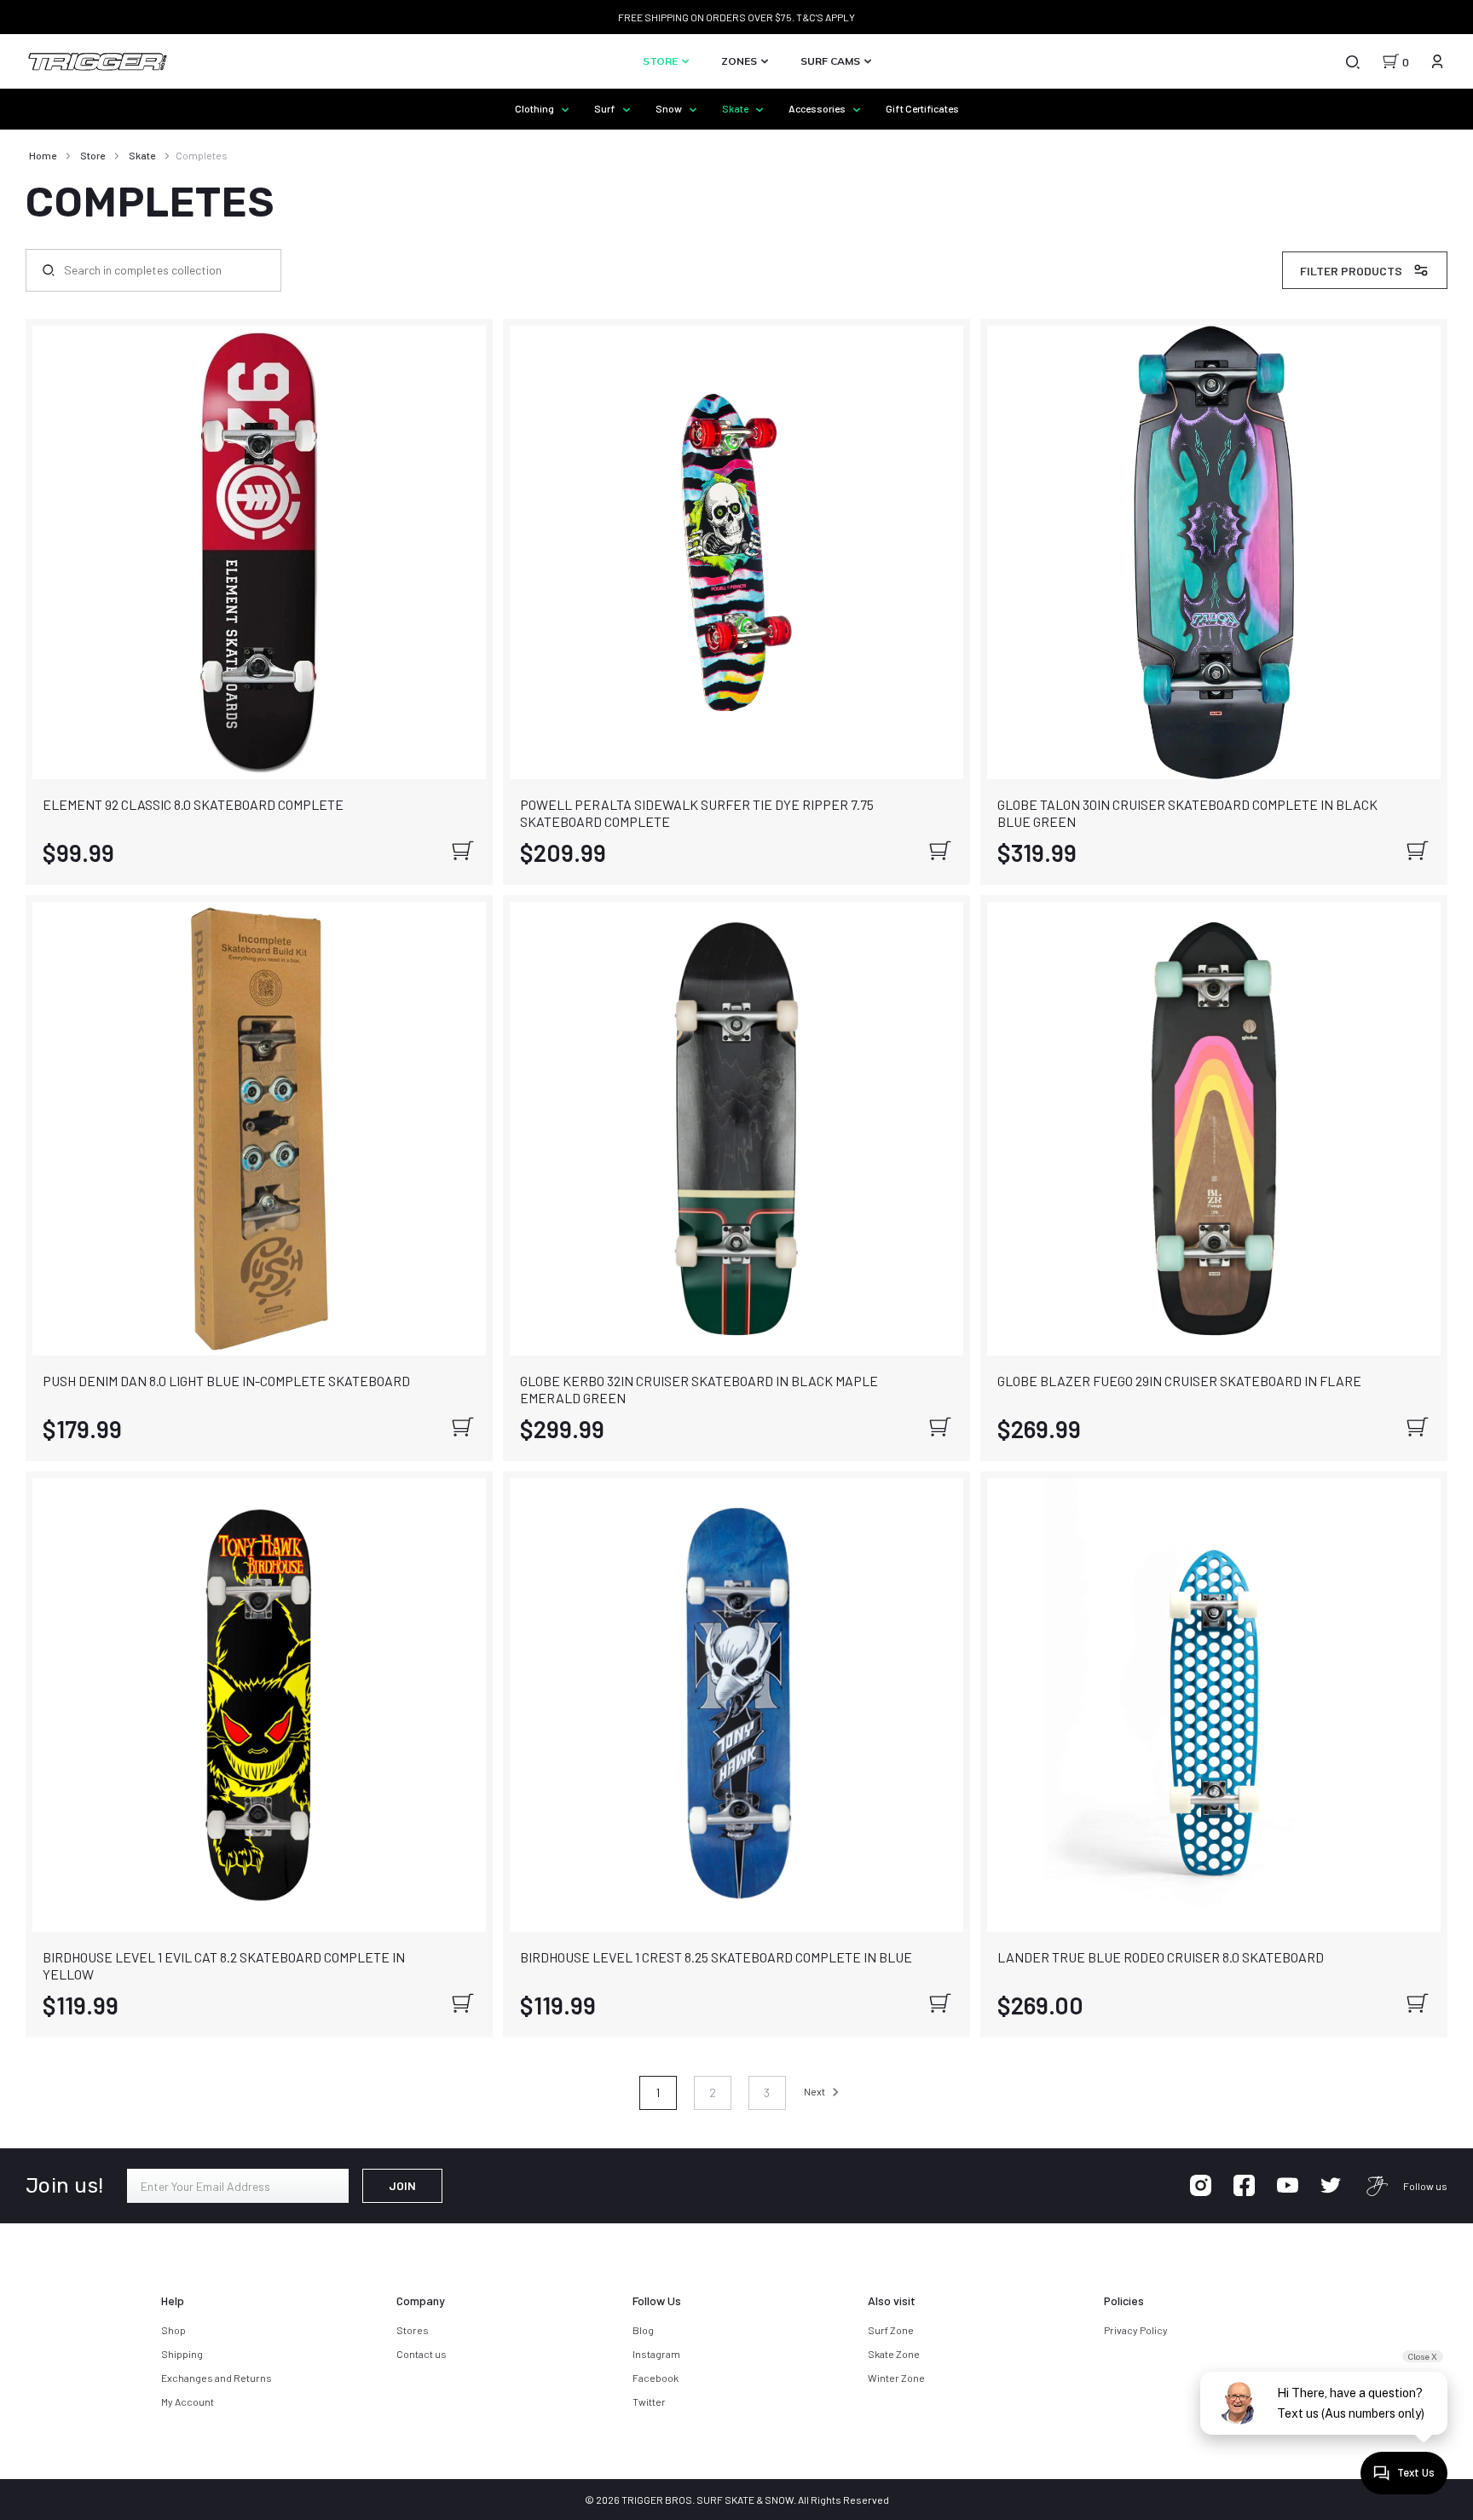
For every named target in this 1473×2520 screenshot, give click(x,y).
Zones (740, 61)
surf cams (832, 61)
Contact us (422, 2354)
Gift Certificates (922, 108)
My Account (188, 2402)
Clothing (535, 108)
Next (815, 2091)
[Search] (1352, 61)
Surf (606, 108)
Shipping (182, 2354)
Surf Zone (891, 2330)
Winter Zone (896, 2378)
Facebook (656, 2378)
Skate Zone (894, 2354)
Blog (643, 2330)
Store (661, 61)
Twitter (649, 2402)
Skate (736, 108)
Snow (670, 108)
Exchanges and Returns (217, 2378)
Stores (413, 2330)
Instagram (656, 2354)
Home (43, 155)
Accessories (818, 108)
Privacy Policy (1136, 2330)
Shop (173, 2330)
